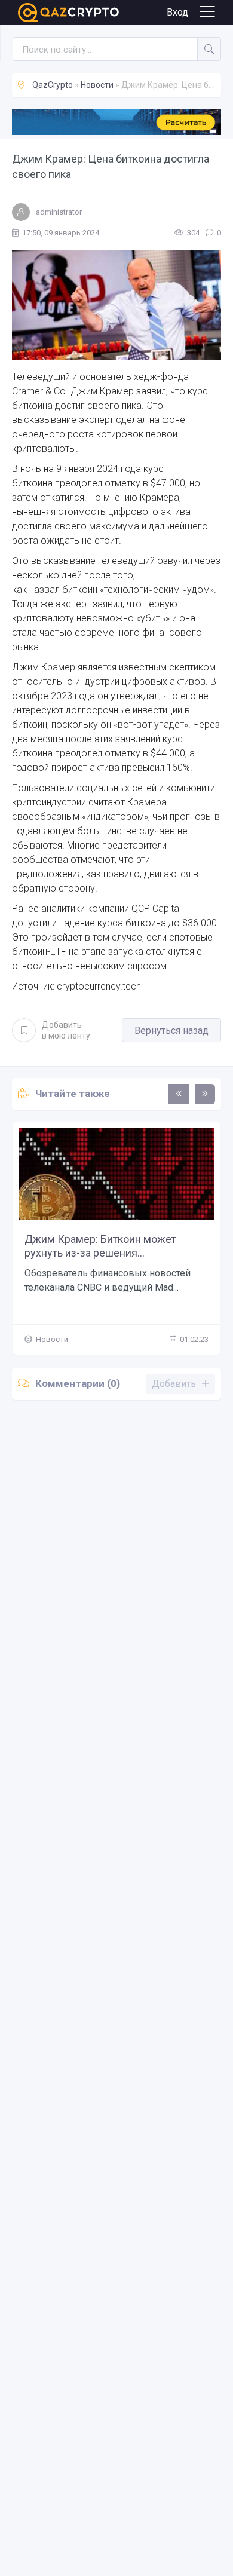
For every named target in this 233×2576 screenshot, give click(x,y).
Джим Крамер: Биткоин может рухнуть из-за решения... (100, 1246)
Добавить (66, 1030)
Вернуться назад (171, 1030)
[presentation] (179, 1094)
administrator (59, 212)
